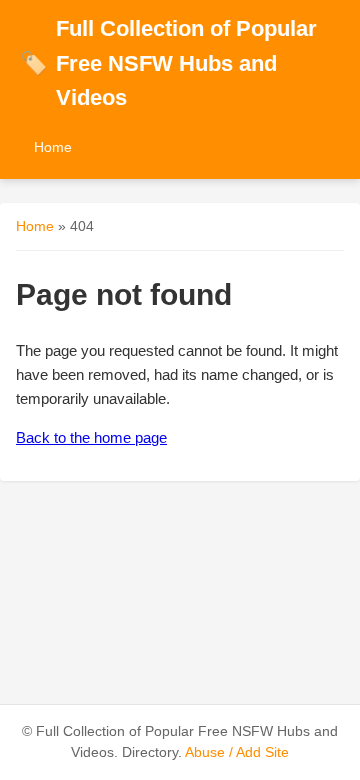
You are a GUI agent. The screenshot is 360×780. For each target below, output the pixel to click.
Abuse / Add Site (237, 752)
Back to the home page (91, 437)
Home (53, 147)
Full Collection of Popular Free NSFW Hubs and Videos (168, 63)
